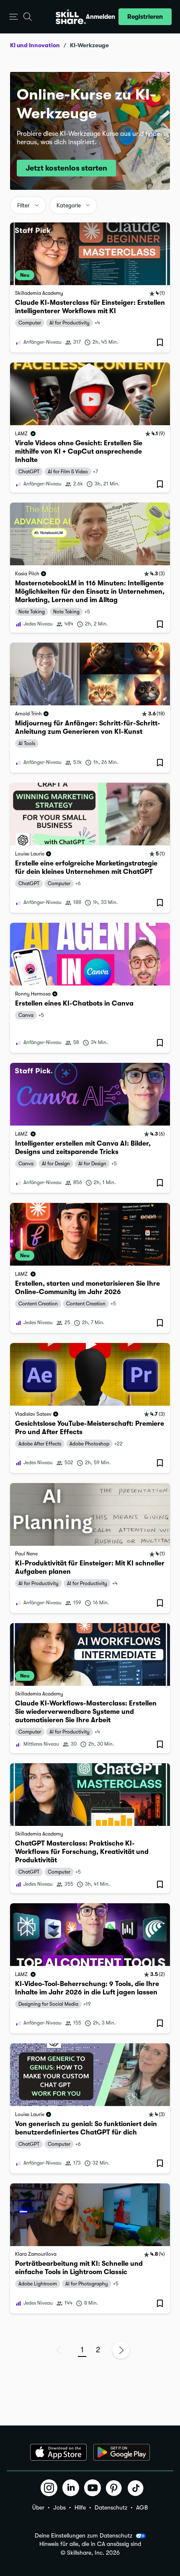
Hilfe (80, 2507)
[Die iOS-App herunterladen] (58, 2452)
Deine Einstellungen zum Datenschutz (84, 2535)
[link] (90, 287)
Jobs (59, 2507)
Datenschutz (111, 2507)
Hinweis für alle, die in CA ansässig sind (90, 2544)
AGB (142, 2507)
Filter (23, 206)
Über (38, 2507)
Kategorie (69, 206)
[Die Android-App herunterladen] (122, 2452)
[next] (121, 2350)
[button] (14, 17)
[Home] (71, 17)
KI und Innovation (35, 45)
